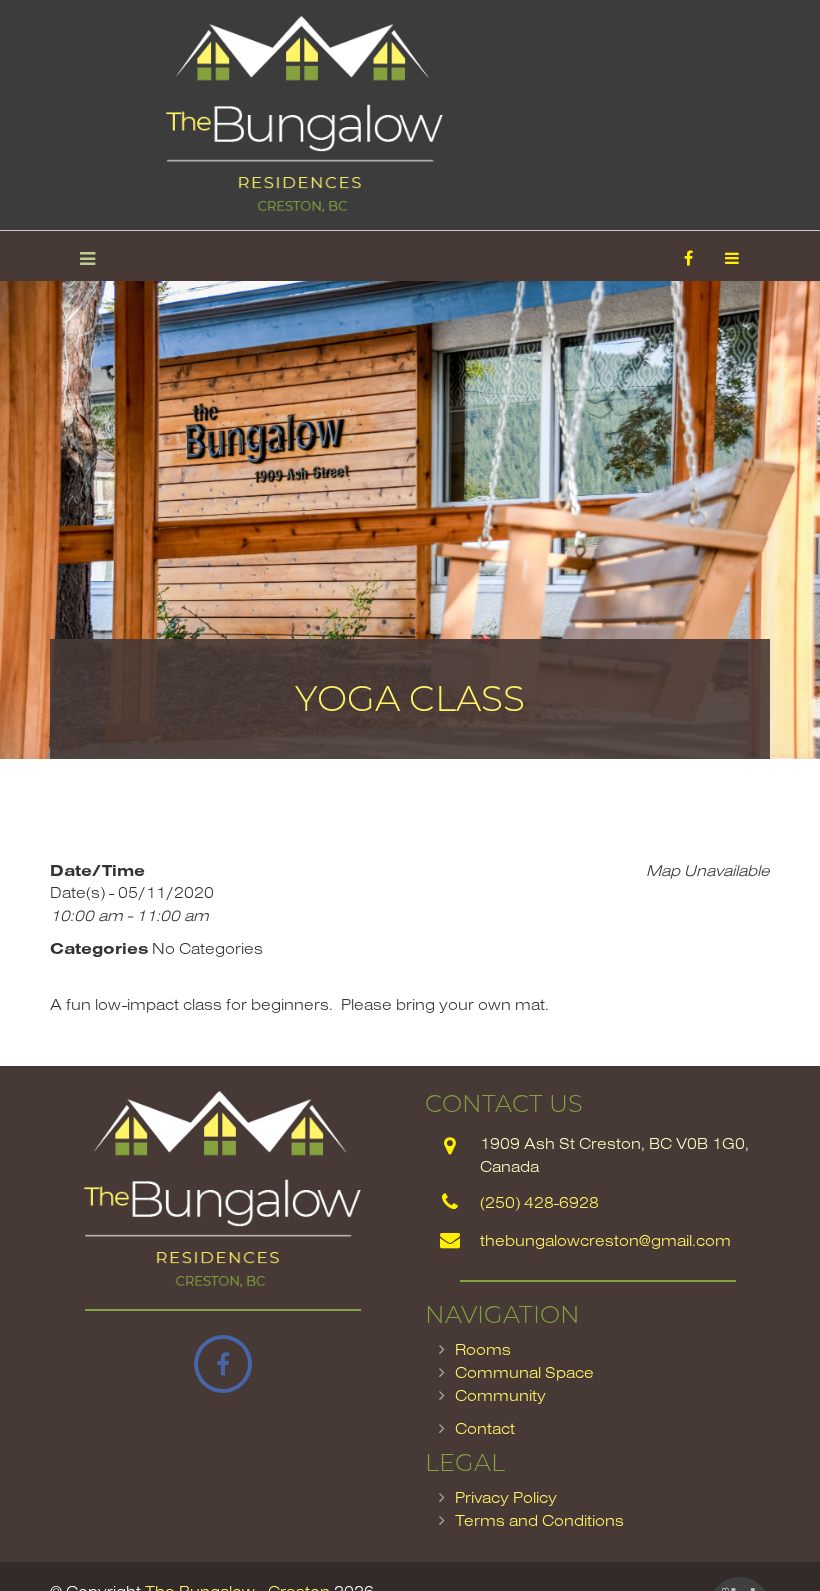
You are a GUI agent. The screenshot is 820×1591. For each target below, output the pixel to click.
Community (500, 1395)
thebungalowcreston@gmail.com (605, 1240)
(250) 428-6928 (539, 1202)
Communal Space (524, 1372)
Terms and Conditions (539, 1520)
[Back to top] (764, 1535)
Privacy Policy (506, 1497)
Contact (485, 1428)
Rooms (483, 1349)
